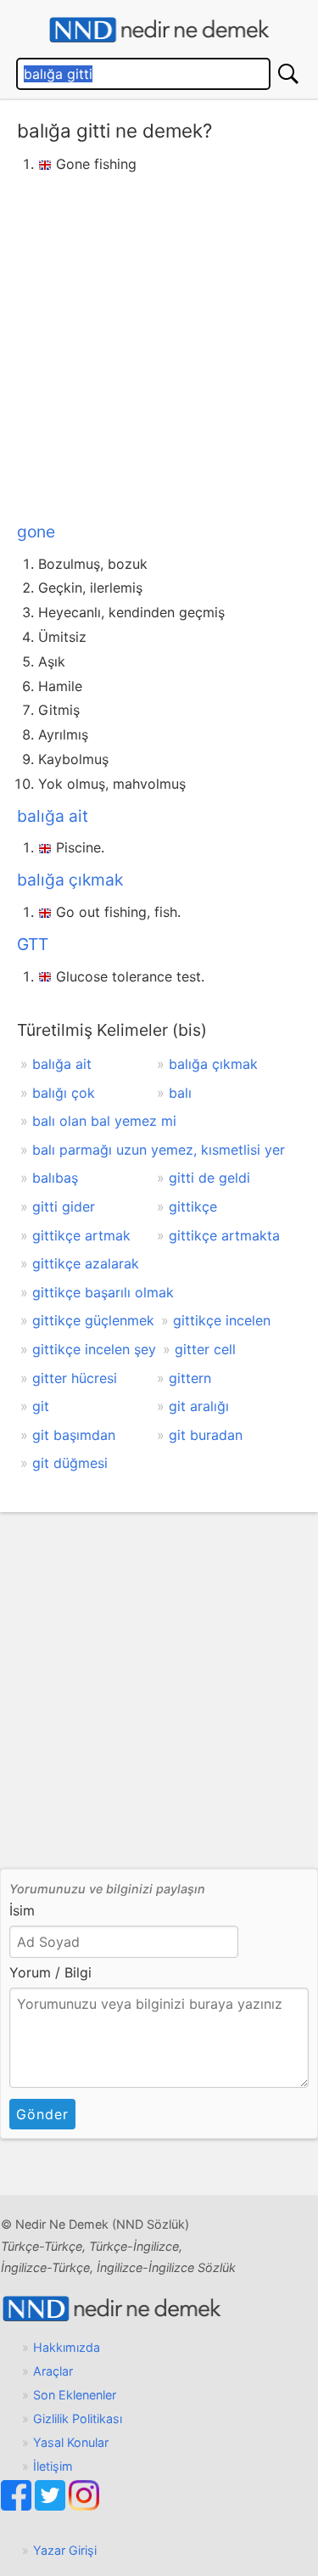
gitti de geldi (209, 1178)
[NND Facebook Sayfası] (18, 2506)
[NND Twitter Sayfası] (52, 2506)
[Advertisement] (159, 344)
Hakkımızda (67, 2347)
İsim (22, 1910)
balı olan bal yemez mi (104, 1121)
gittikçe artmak (81, 1235)
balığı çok (64, 1093)
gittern (190, 1378)
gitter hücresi (75, 1378)
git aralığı (199, 1406)
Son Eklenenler (75, 2395)
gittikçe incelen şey (94, 1349)
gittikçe (193, 1206)
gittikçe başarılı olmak (103, 1292)
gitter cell (205, 1349)
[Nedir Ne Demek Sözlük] (159, 30)
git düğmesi (70, 1463)
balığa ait (53, 816)
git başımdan (74, 1435)
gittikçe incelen (222, 1320)
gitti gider (64, 1206)
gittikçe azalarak (86, 1263)
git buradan (206, 1435)
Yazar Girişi (65, 2550)
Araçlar (53, 2371)
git (41, 1406)
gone (36, 532)
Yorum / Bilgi (50, 1972)
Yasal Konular (71, 2442)
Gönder (42, 2114)
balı (180, 1093)
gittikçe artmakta (224, 1235)
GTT (33, 944)
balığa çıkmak (70, 880)
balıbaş (55, 1178)
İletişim (53, 2466)
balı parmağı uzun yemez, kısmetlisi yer (159, 1150)
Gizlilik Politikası (78, 2419)
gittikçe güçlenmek (93, 1320)
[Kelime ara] (288, 74)
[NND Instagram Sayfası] (84, 2506)
